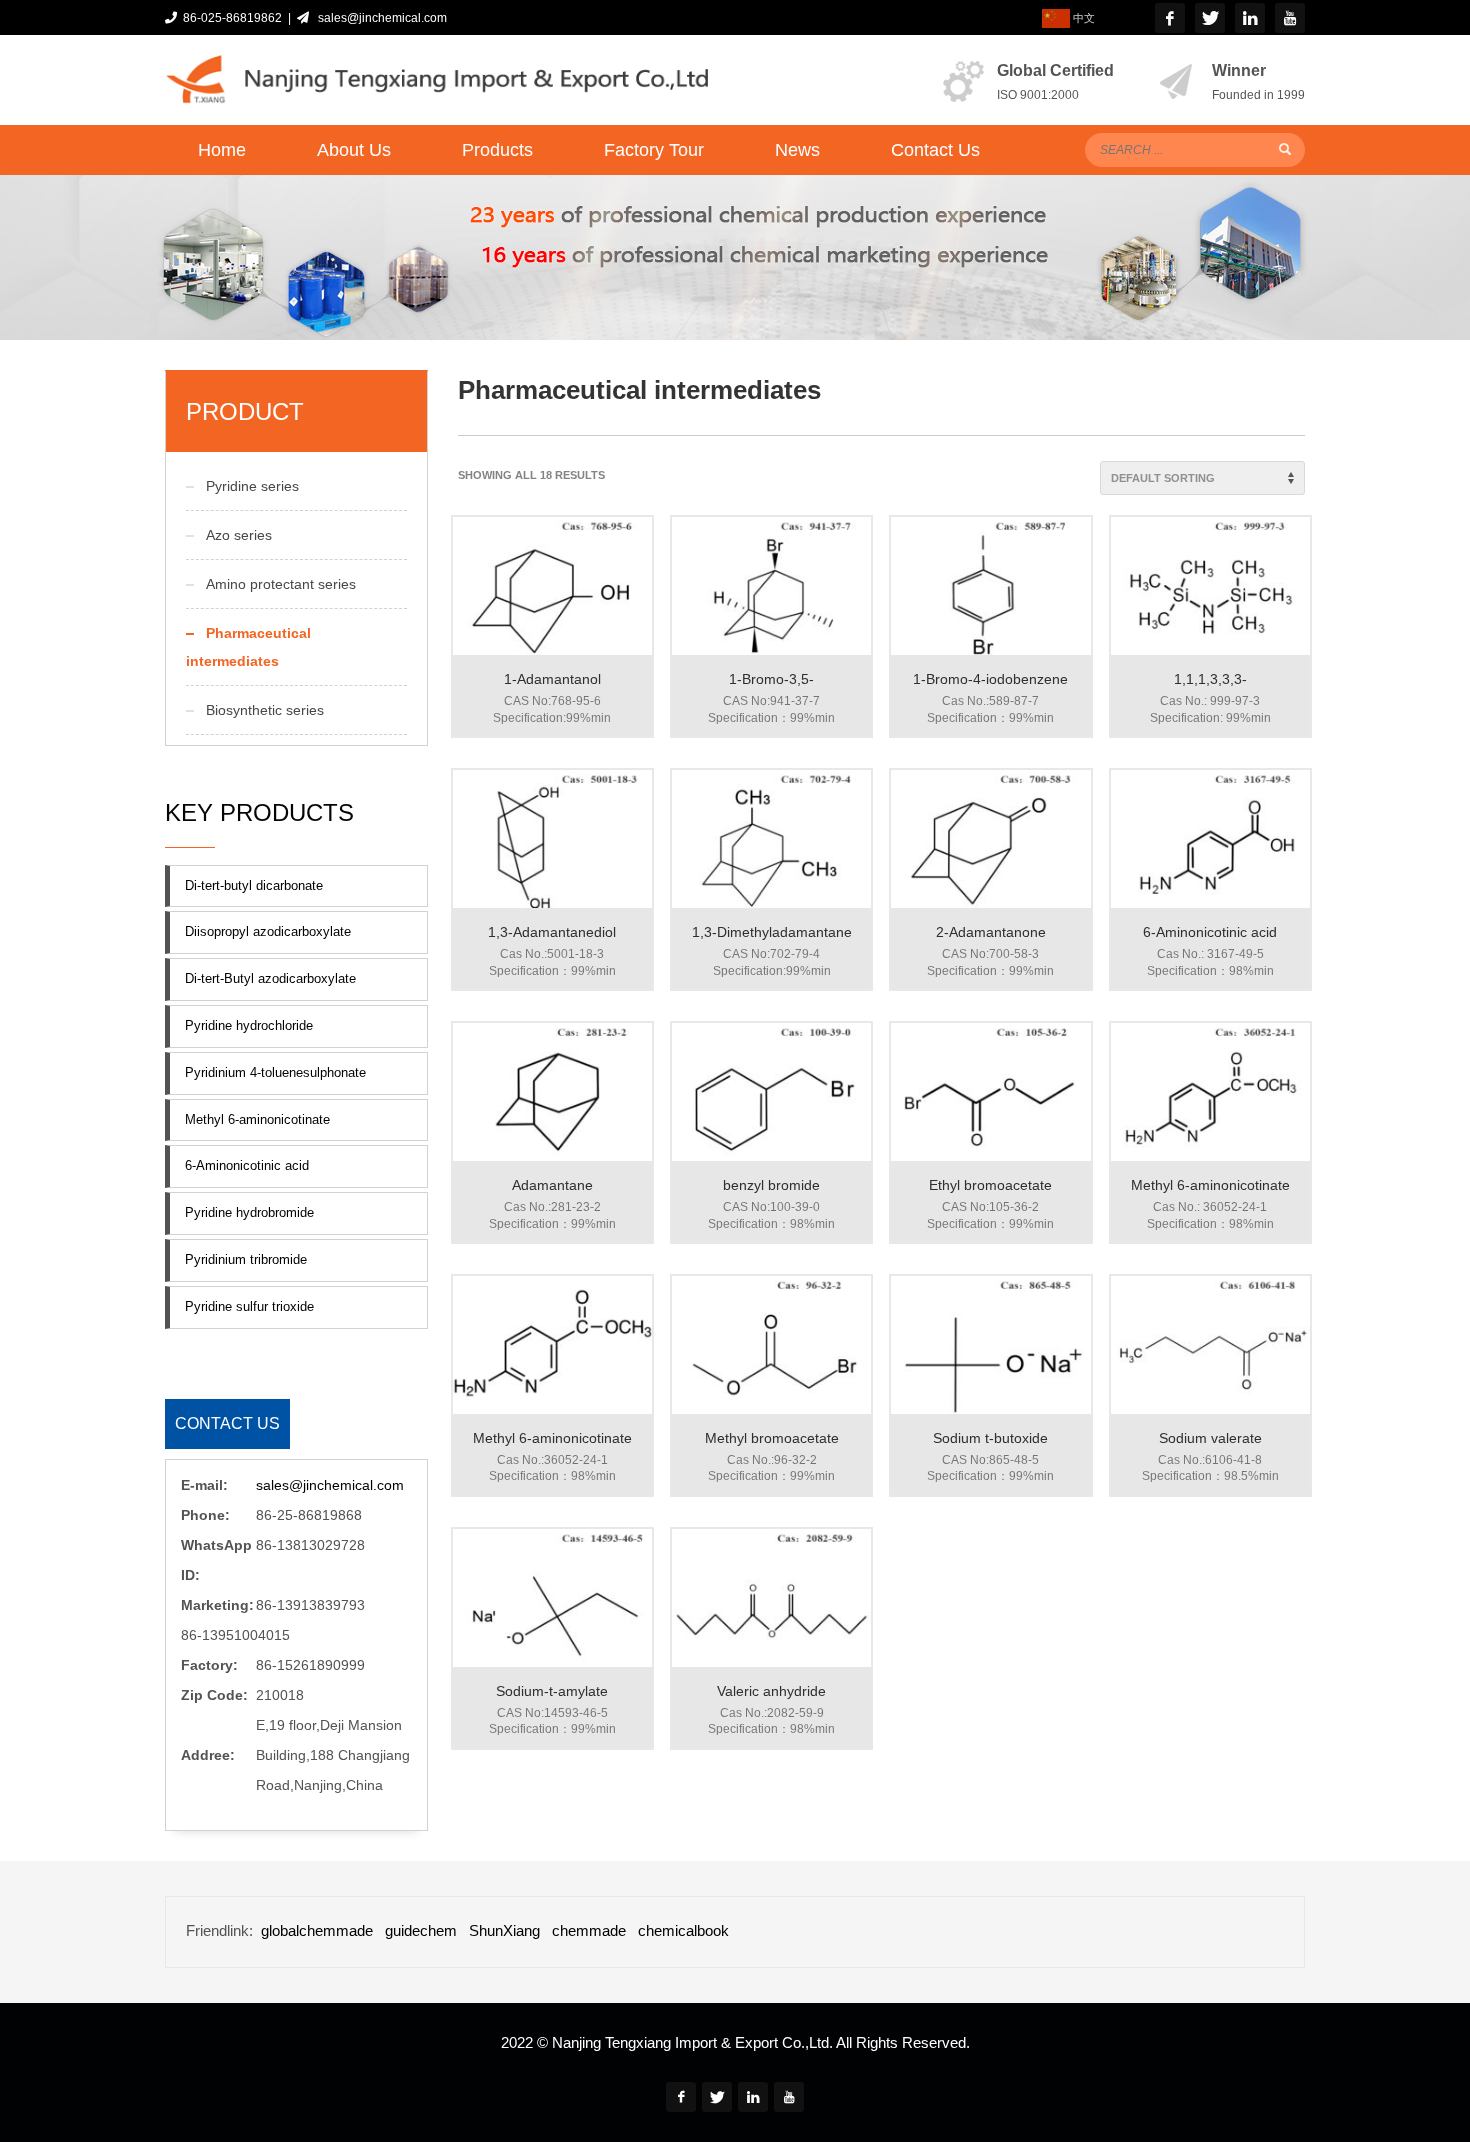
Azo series (239, 535)
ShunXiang (504, 1930)
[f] (1170, 18)
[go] (1285, 149)
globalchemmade (317, 1930)
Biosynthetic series (265, 710)
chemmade (589, 1930)
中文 (1082, 18)
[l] (1250, 18)
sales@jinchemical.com (379, 18)
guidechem (421, 1930)
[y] (1290, 18)
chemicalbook (683, 1930)
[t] (1210, 18)
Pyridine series (252, 486)
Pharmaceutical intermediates (248, 647)
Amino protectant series (281, 584)
